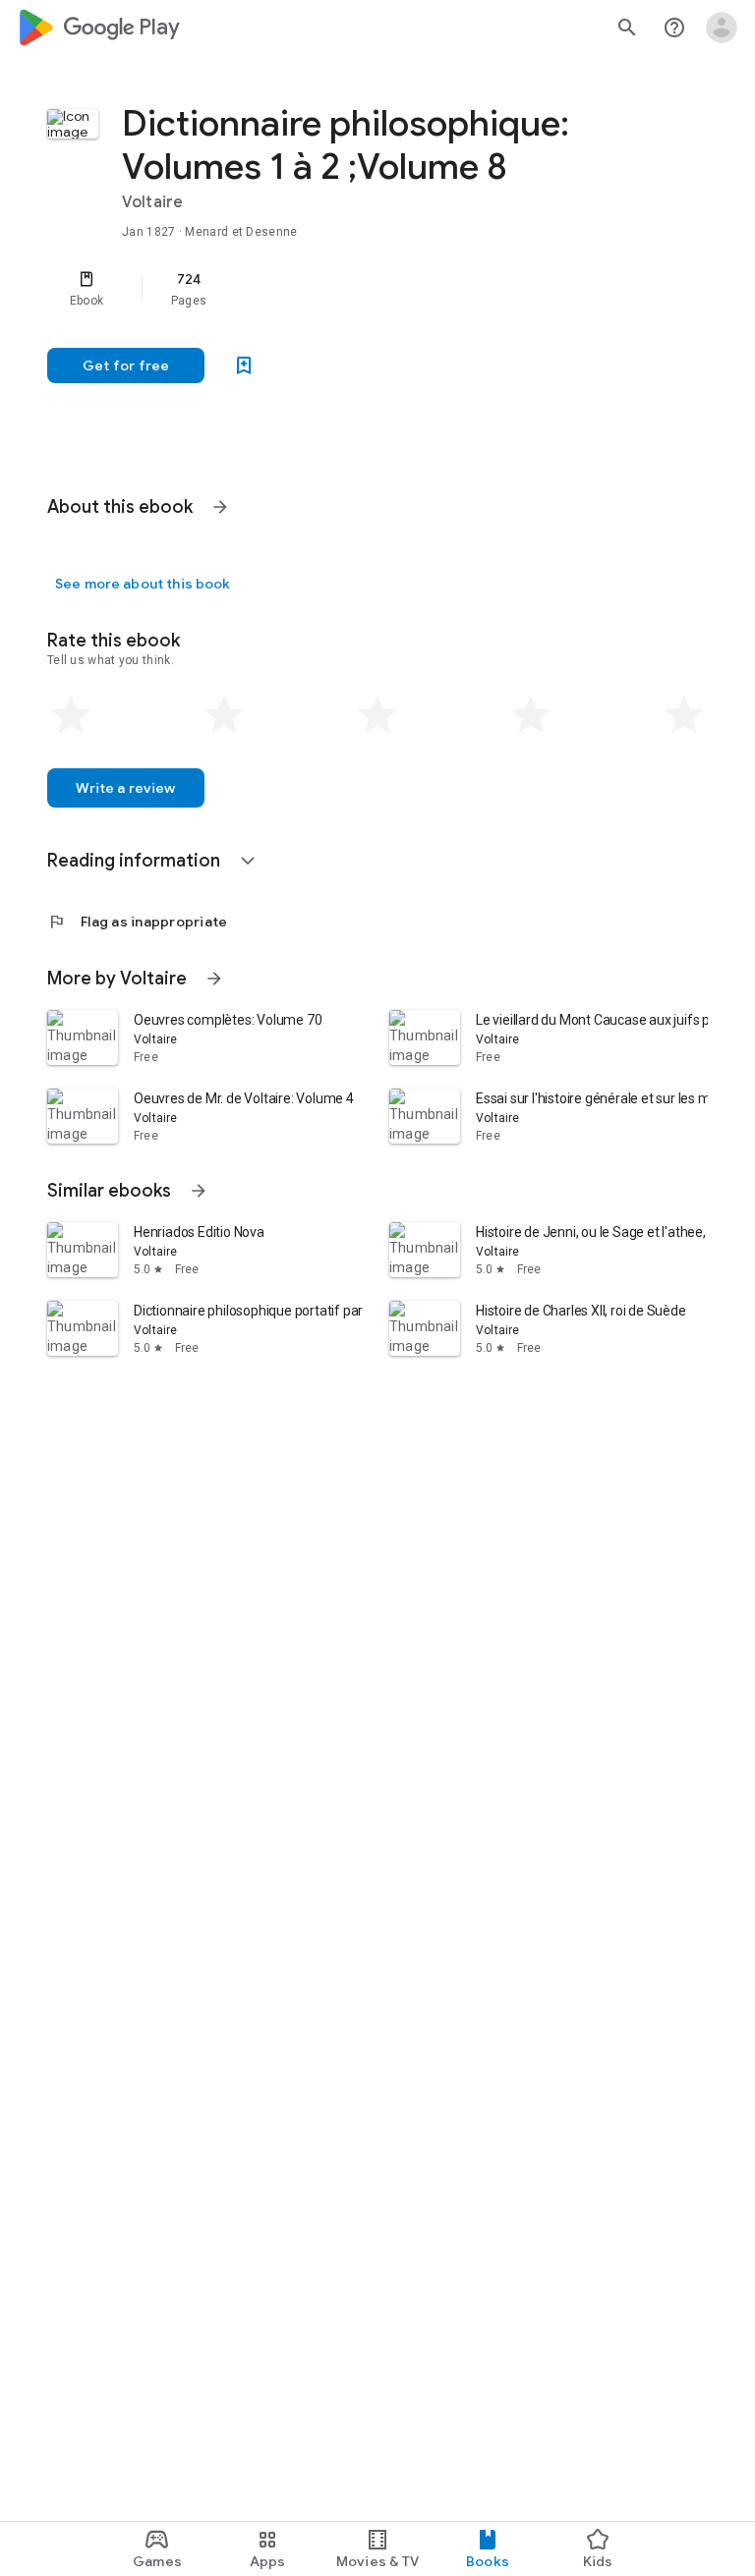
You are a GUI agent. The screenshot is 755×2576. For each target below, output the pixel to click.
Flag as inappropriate (137, 922)
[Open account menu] (722, 28)
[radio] (71, 715)
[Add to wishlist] (244, 365)
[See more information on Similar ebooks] (199, 1191)
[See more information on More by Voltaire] (214, 979)
